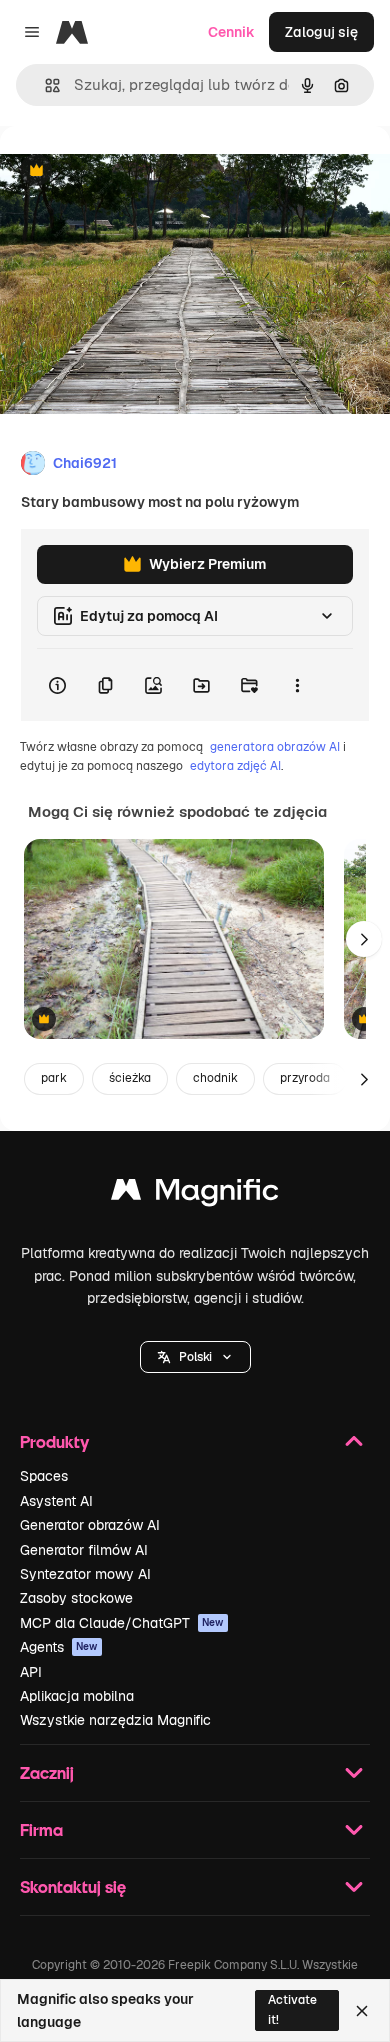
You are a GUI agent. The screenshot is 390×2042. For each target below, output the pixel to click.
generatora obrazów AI (275, 747)
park (54, 1078)
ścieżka (130, 1078)
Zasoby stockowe (76, 1598)
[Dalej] (364, 939)
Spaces (44, 1476)
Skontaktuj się (73, 1886)
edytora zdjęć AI (235, 766)
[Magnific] (195, 1194)
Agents (59, 1647)
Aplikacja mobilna (77, 1696)
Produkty (54, 1441)
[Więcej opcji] (297, 685)
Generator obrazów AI (90, 1525)
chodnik (215, 1078)
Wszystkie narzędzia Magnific (115, 1720)
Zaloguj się (321, 32)
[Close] (362, 2011)
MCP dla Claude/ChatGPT (122, 1623)
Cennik (231, 32)
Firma (41, 1829)
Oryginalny (138, 171)
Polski (195, 1357)
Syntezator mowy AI (85, 1574)
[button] (195, 1357)
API (31, 1672)
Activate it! (292, 2009)
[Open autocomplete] (44, 85)
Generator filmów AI (84, 1550)
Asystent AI (56, 1501)
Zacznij (47, 1772)
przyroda (305, 1078)
